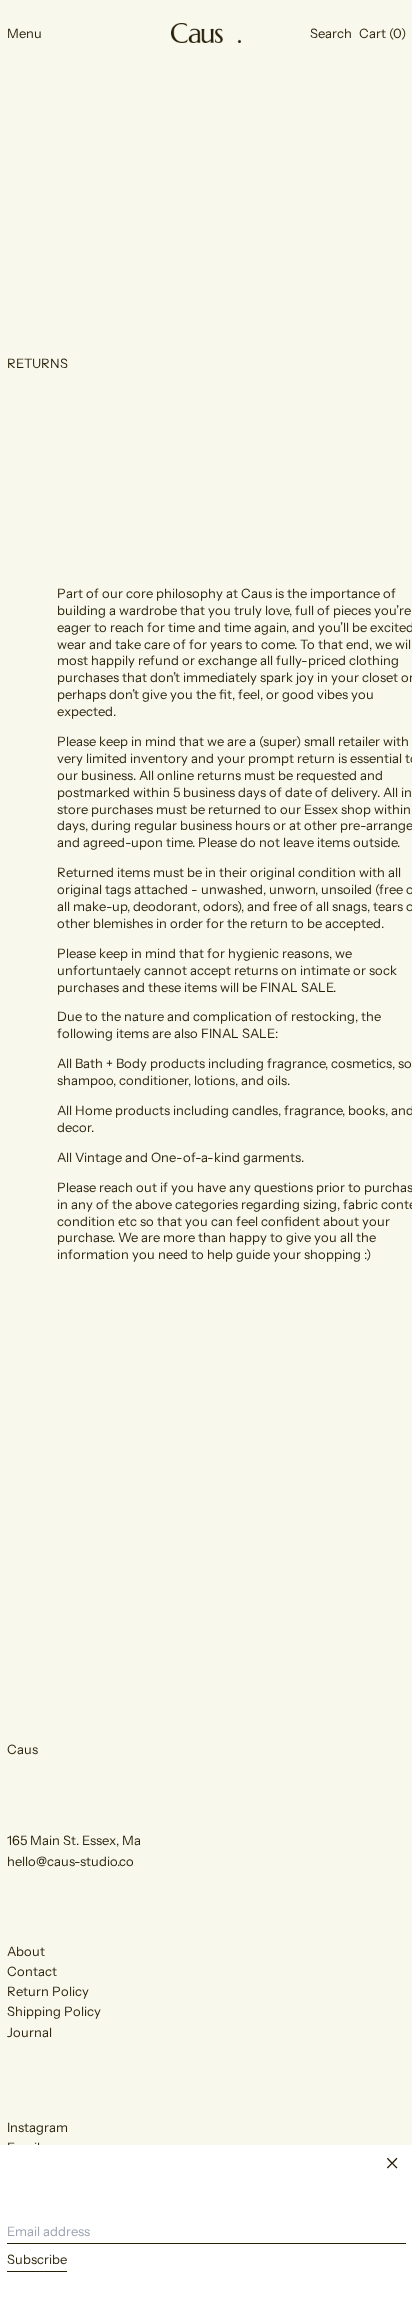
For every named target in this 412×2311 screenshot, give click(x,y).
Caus (22, 1749)
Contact (32, 1971)
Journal (29, 2032)
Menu (24, 33)
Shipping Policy (54, 2011)
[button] (331, 33)
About (26, 1951)
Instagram (37, 2127)
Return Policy (48, 1991)
